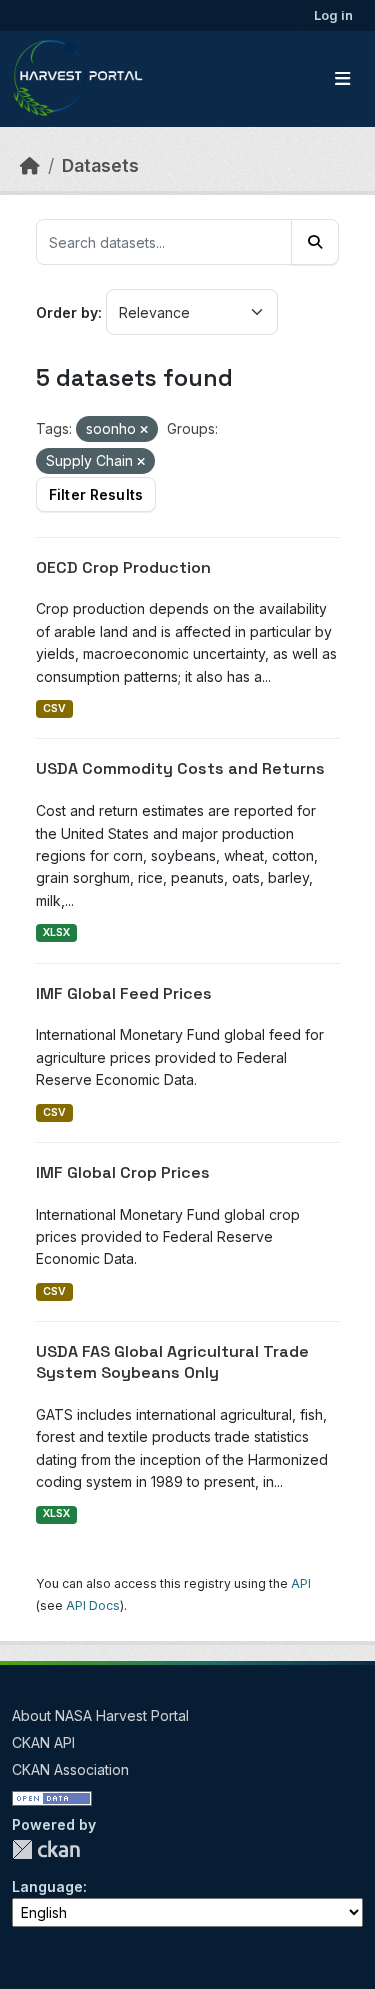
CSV (54, 708)
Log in (333, 15)
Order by (67, 312)
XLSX (56, 932)
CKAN (46, 1849)
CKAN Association (70, 1769)
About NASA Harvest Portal (100, 1715)
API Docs (93, 1605)
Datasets (100, 165)
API (301, 1583)
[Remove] (144, 430)
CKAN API (43, 1742)
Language (47, 1886)
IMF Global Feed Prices (124, 993)
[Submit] (315, 242)
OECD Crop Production (123, 567)
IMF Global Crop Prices (123, 1172)
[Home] (30, 165)
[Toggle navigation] (342, 79)
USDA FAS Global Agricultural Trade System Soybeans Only (172, 1362)
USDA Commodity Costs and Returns (180, 768)
